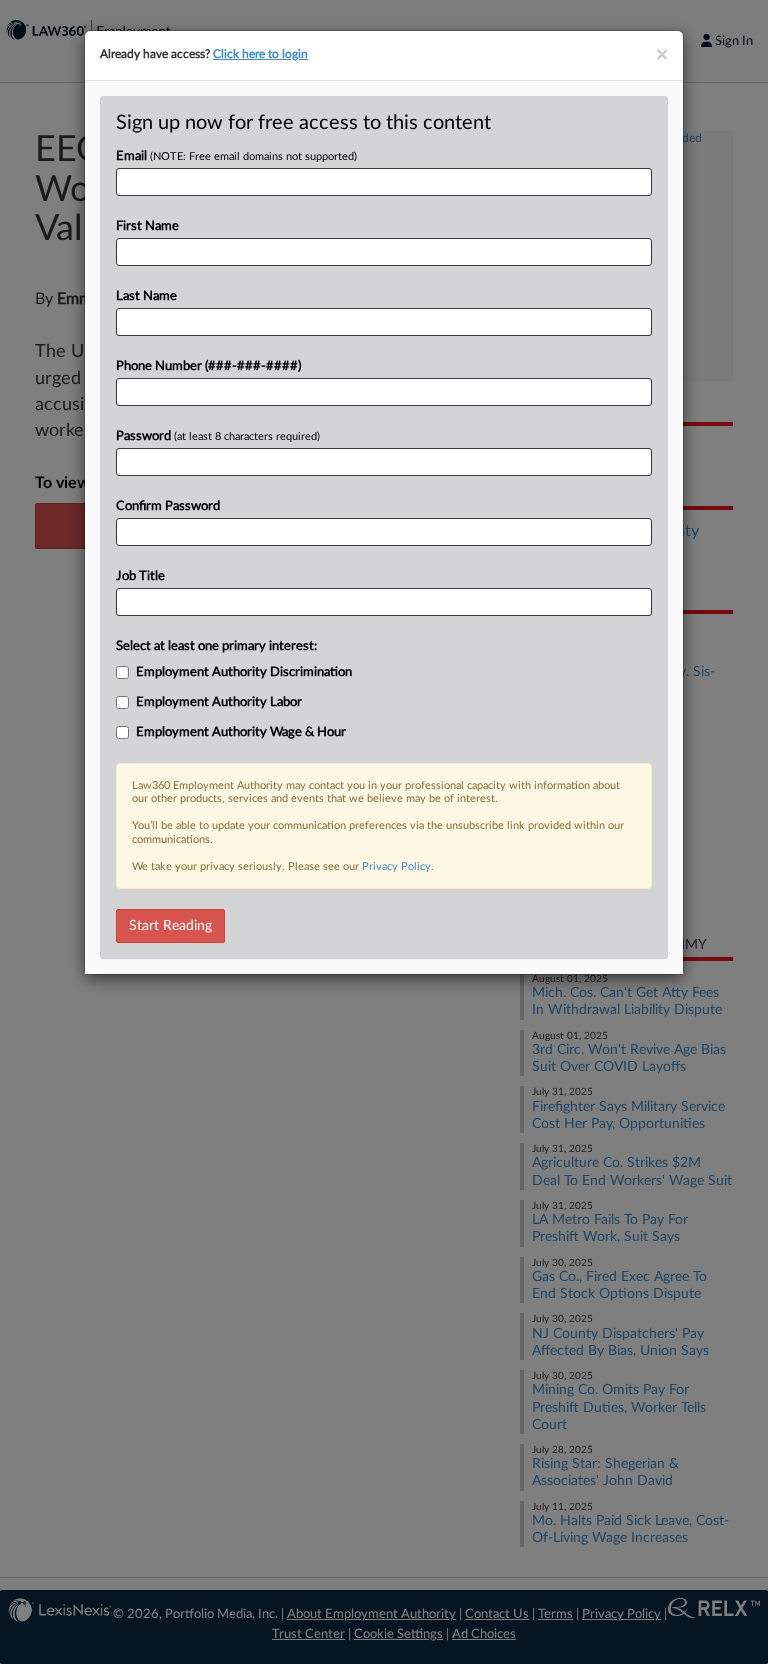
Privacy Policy (396, 866)
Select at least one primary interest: (216, 646)
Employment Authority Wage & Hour (241, 732)
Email (236, 156)
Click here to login (260, 54)
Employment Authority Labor (219, 702)
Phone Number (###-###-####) (208, 366)
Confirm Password (168, 506)
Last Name (146, 296)
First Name (147, 226)
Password (218, 436)
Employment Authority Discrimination (244, 672)
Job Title (140, 576)
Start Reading (170, 926)
